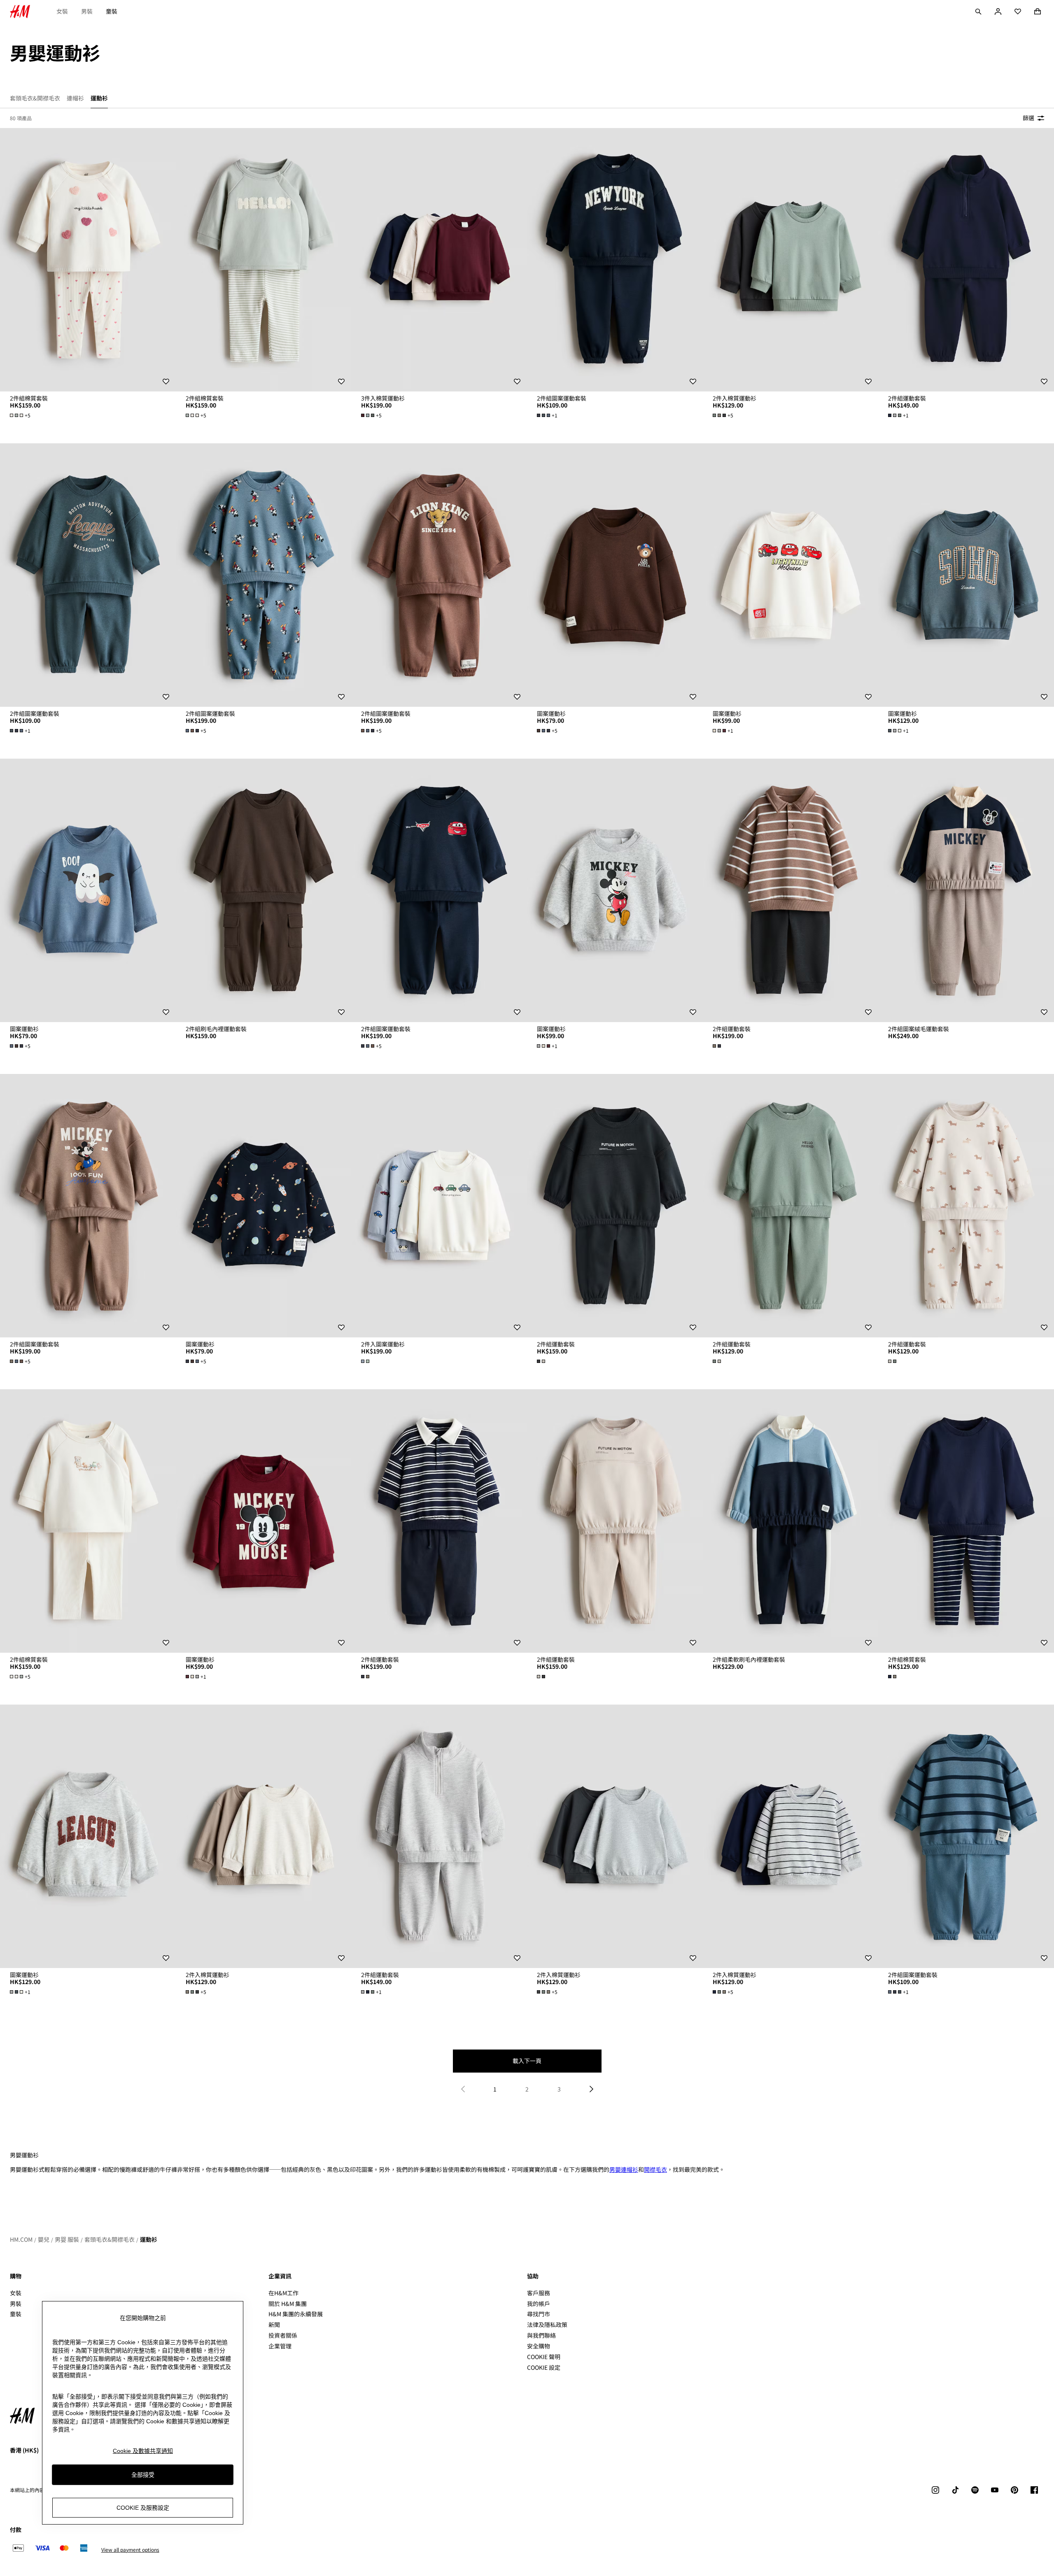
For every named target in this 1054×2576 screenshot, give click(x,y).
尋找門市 (539, 2314)
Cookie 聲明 (544, 2357)
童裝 (112, 11)
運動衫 (149, 2239)
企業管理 (280, 2346)
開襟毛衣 (655, 2169)
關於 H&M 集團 (288, 2303)
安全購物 (539, 2346)
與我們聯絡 (541, 2335)
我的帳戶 (539, 2303)
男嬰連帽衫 (624, 2169)
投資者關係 (283, 2335)
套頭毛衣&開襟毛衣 (110, 2239)
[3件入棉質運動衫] (439, 260)
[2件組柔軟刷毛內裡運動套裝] (791, 1521)
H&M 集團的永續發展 (296, 2314)
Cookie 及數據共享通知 (143, 2451)
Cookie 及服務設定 (143, 2507)
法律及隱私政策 (547, 2324)
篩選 (1028, 118)
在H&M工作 (283, 2293)
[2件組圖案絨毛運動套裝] (966, 890)
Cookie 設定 (544, 2368)
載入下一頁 (527, 2061)
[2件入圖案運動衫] (439, 1206)
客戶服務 (539, 2293)
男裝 (87, 11)
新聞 (274, 2324)
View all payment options (130, 2550)
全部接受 (143, 2474)
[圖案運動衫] (615, 575)
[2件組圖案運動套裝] (615, 260)
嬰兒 (44, 2239)
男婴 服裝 (67, 2239)
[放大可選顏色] (718, 1046)
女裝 (62, 11)
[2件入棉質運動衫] (791, 260)
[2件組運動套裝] (966, 260)
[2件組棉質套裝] (88, 260)
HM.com (21, 2239)
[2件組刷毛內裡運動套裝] (264, 890)
